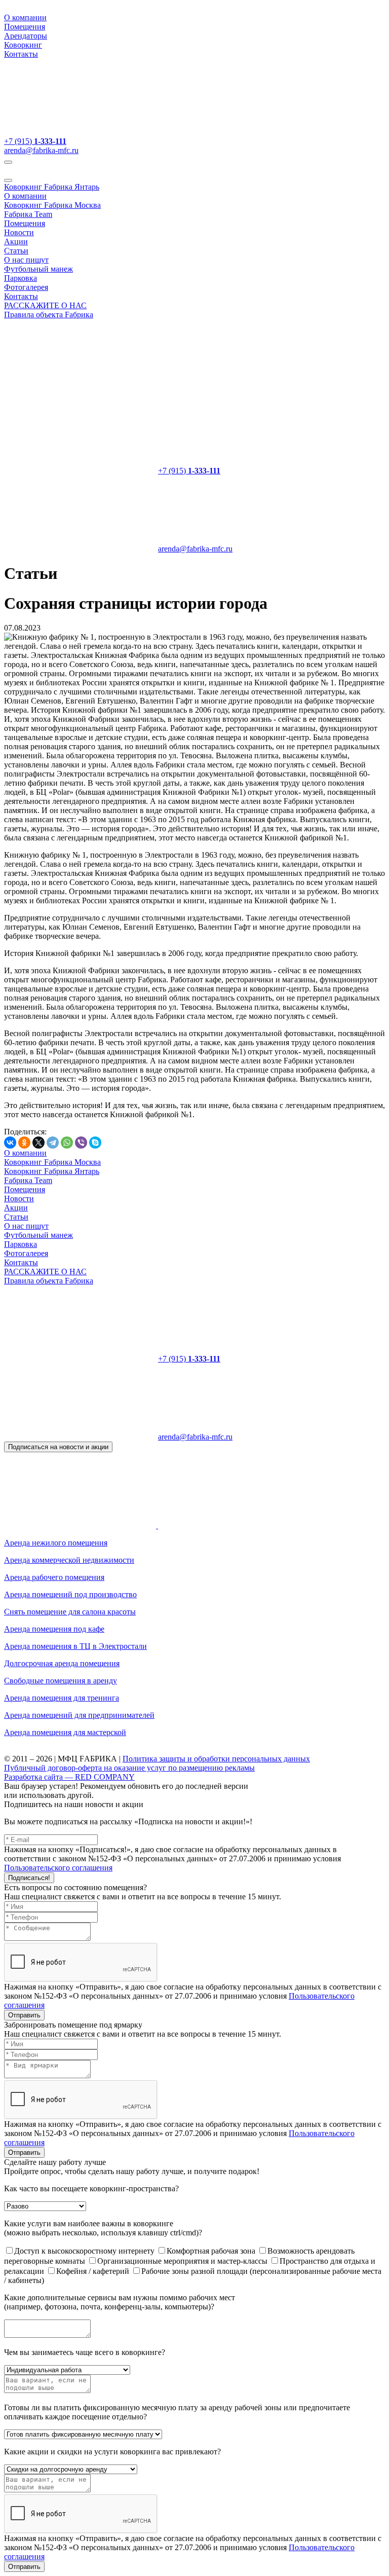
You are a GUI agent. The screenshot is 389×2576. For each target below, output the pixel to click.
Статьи (16, 251)
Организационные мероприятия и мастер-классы (183, 2261)
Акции (16, 242)
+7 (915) (35, 141)
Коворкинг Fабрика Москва (52, 205)
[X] (38, 1143)
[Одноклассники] (24, 1143)
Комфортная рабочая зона (212, 2251)
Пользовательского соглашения (58, 1868)
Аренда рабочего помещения (54, 1577)
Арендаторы (26, 36)
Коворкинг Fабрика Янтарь (52, 187)
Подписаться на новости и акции (58, 1447)
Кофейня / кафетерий (94, 2271)
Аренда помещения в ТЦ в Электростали (75, 1646)
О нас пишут (26, 260)
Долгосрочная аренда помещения (62, 1663)
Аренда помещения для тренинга (62, 1698)
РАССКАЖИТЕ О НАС (45, 305)
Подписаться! (29, 1878)
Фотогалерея (26, 287)
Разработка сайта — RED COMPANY (69, 1777)
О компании (25, 17)
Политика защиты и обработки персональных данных (216, 1759)
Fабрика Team (28, 214)
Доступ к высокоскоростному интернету (85, 2251)
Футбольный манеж (38, 269)
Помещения (25, 27)
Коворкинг (23, 45)
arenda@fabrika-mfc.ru (41, 150)
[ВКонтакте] (10, 1143)
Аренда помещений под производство (70, 1594)
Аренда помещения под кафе (54, 1629)
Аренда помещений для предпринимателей (79, 1715)
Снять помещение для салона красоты (70, 1612)
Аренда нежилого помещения (56, 1543)
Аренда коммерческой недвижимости (69, 1560)
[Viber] (81, 1143)
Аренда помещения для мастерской (65, 1732)
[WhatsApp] (67, 1143)
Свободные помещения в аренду (61, 1681)
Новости (19, 232)
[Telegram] (53, 1143)
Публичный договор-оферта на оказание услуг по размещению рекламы (129, 1768)
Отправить (24, 2015)
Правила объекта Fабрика (49, 315)
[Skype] (95, 1143)
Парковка (21, 278)
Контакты (21, 54)
